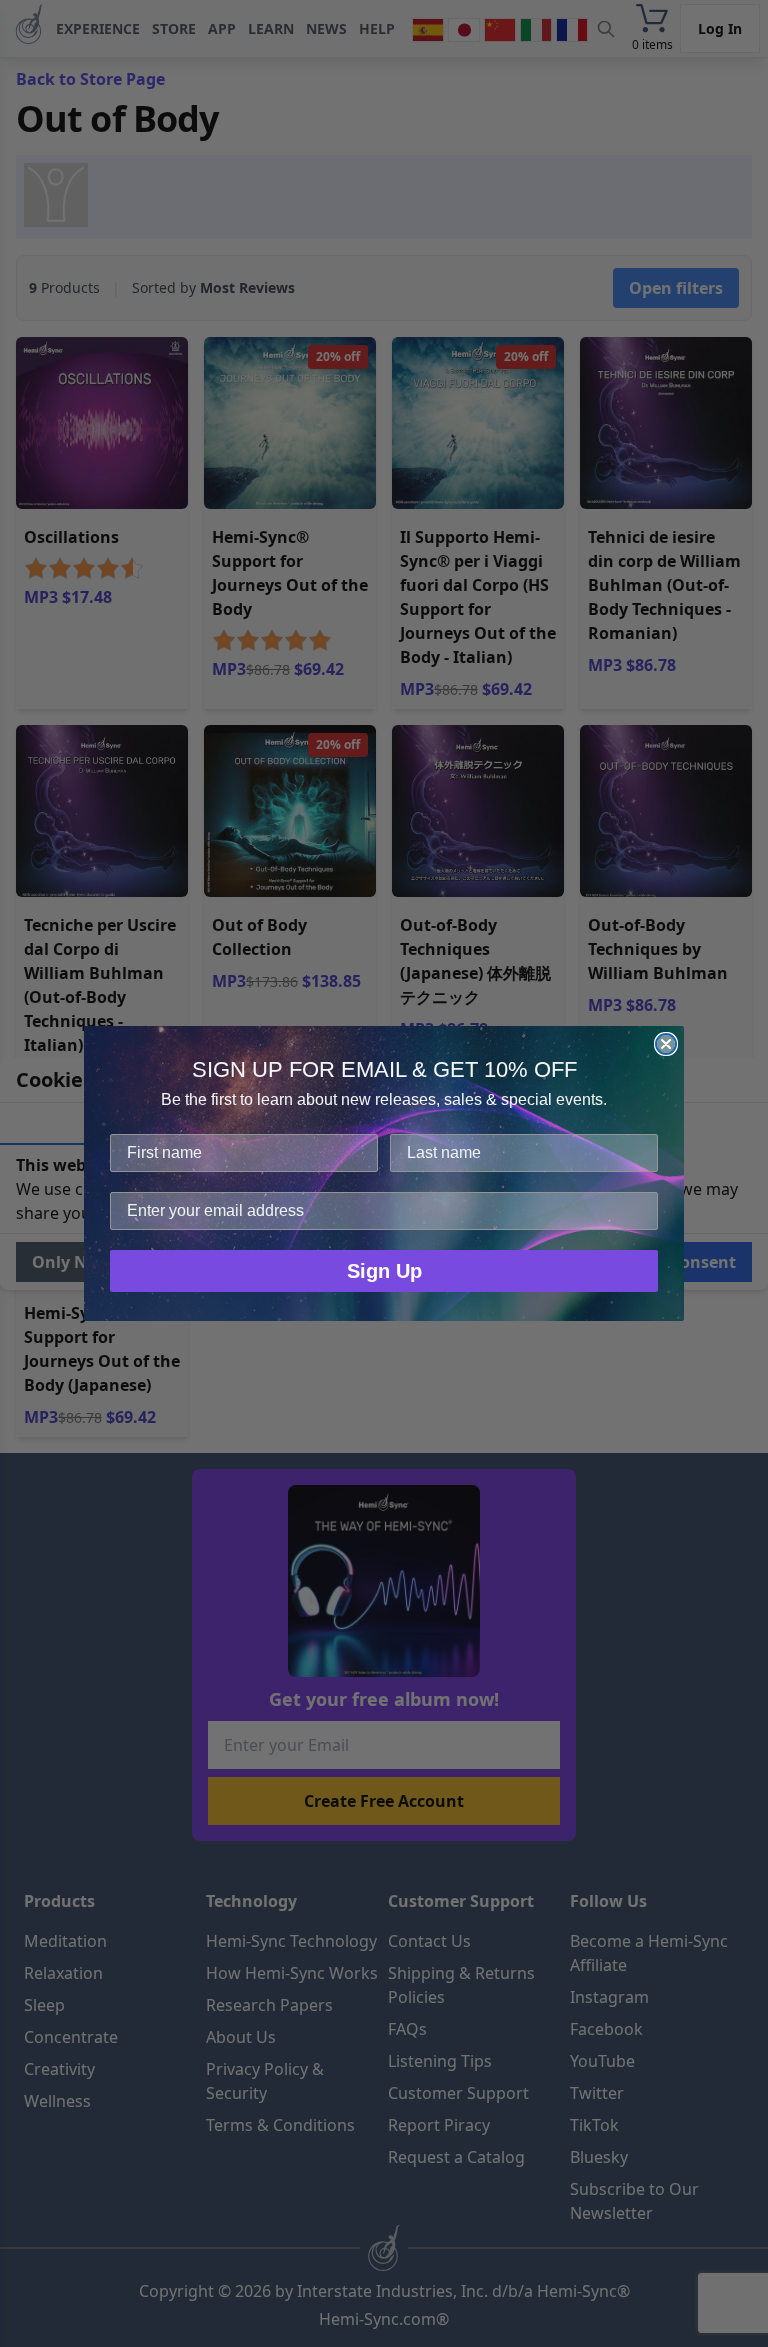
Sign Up (384, 1271)
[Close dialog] (666, 1044)
